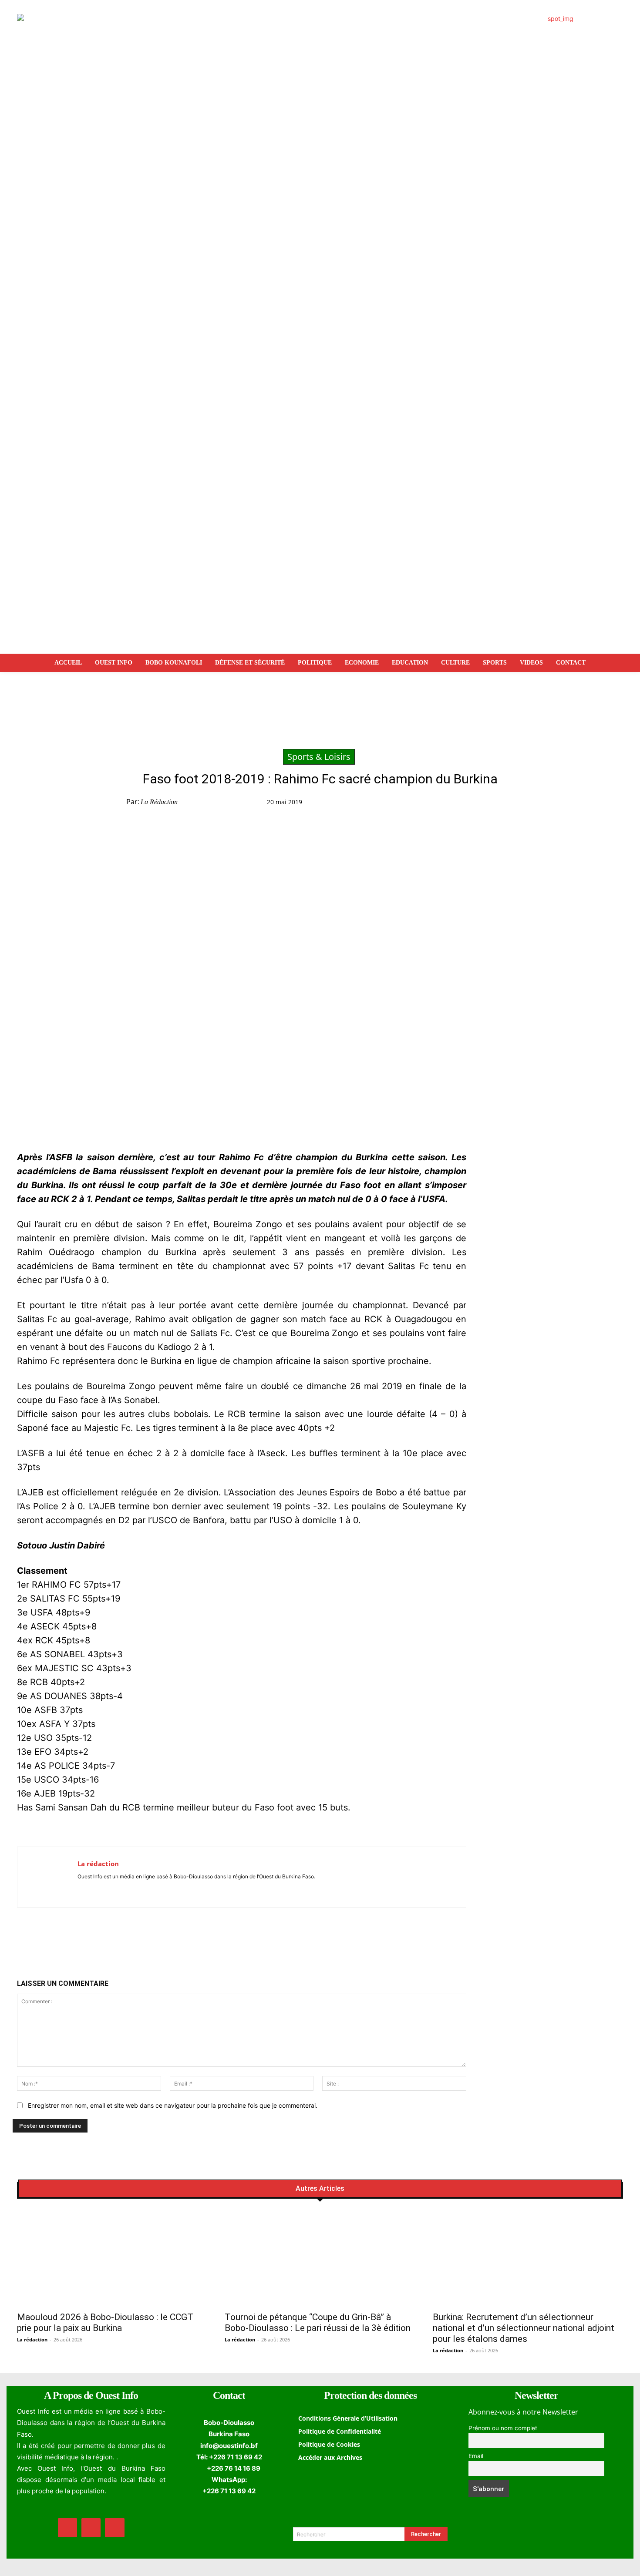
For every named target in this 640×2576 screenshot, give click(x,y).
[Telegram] (510, 804)
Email (476, 2456)
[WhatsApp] (490, 804)
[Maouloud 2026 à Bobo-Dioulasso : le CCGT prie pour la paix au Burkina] (112, 2259)
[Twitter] (470, 804)
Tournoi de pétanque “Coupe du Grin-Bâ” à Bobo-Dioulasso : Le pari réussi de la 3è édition (318, 2322)
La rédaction (159, 802)
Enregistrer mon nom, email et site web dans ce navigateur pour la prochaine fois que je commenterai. (173, 2105)
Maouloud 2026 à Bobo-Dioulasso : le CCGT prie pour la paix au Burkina (105, 2322)
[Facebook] (450, 804)
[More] (551, 804)
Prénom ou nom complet (503, 2428)
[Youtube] (106, 1889)
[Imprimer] (530, 804)
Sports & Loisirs (319, 757)
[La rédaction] (47, 1877)
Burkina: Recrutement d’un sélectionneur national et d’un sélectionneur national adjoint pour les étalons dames (524, 2328)
